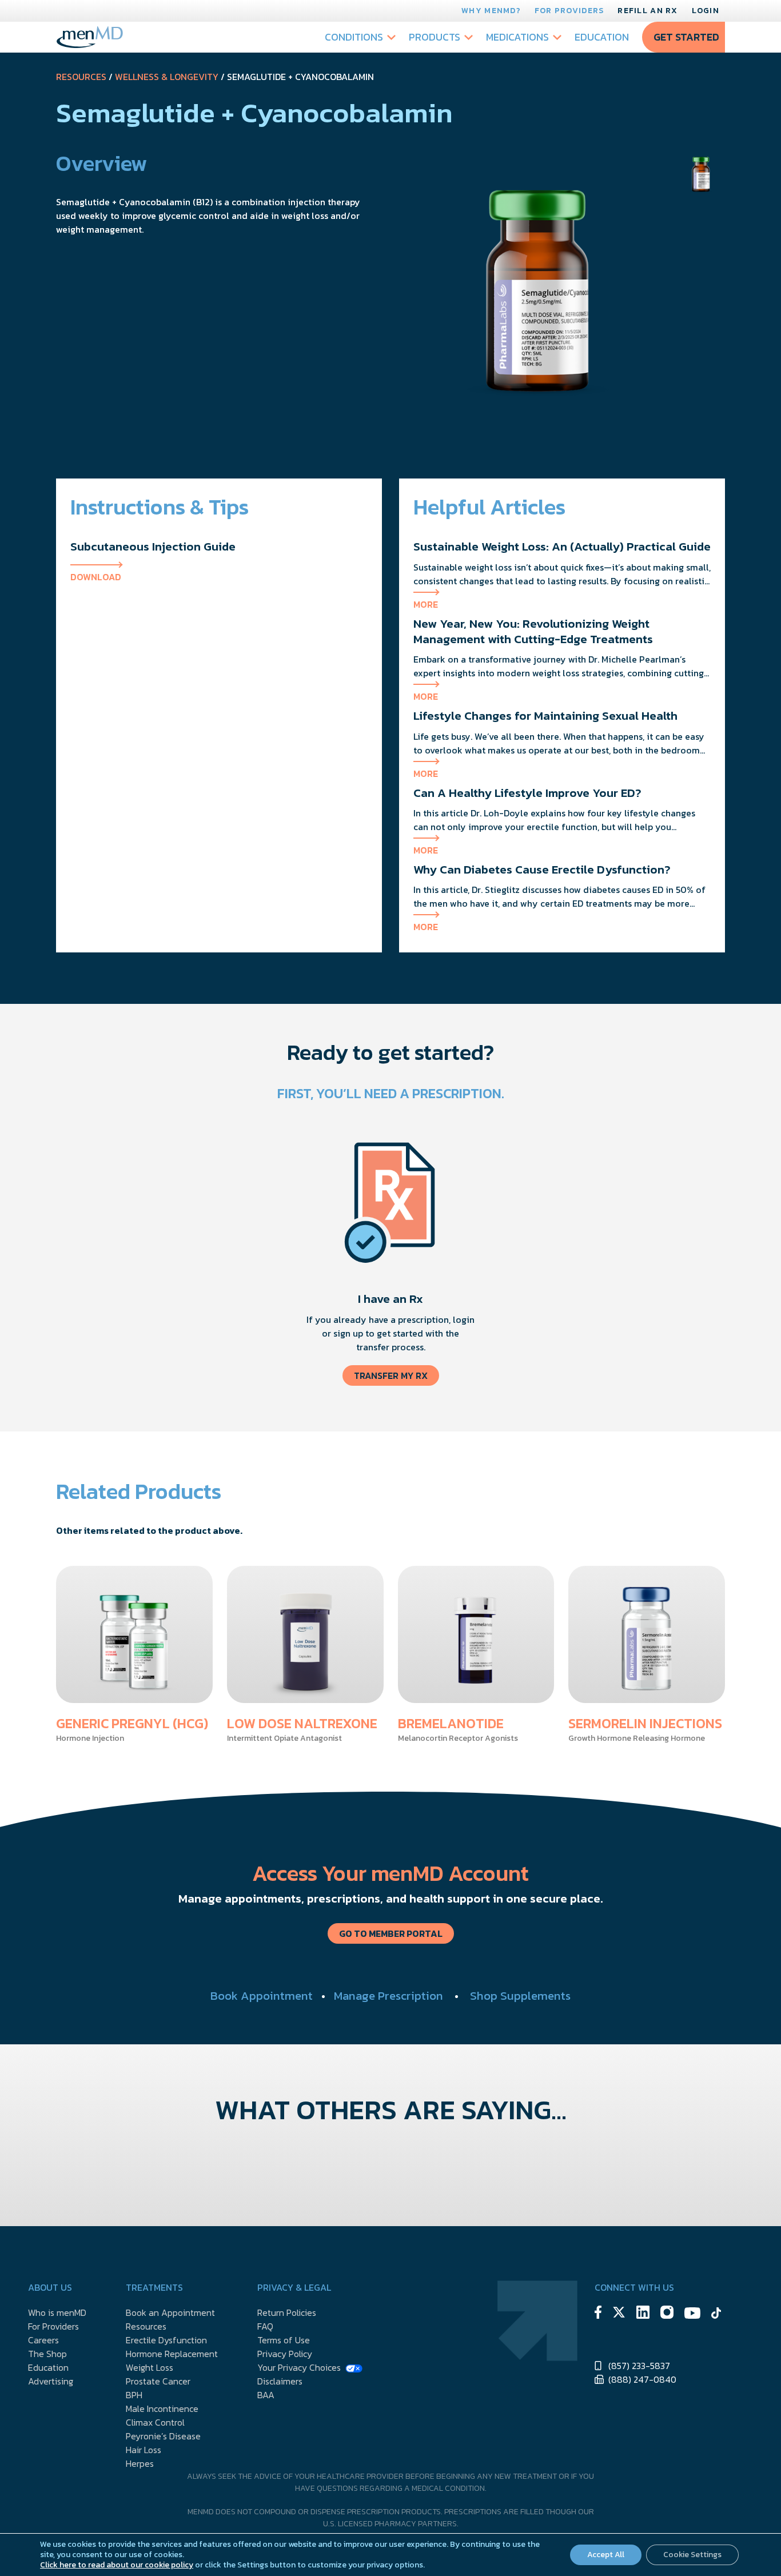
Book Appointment (262, 1995)
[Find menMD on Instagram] (667, 2314)
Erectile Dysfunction (166, 2340)
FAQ (265, 2326)
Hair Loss (144, 2450)
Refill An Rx (647, 11)
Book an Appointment (170, 2312)
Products (435, 37)
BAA (266, 2395)
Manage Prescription (388, 1995)
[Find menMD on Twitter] (619, 2314)
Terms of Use (284, 2340)
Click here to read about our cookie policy (117, 2565)
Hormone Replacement (172, 2354)
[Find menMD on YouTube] (692, 2315)
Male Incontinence (162, 2408)
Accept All (606, 2555)
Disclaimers (280, 2381)
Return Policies (287, 2312)
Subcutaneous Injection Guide (153, 546)
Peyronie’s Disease (163, 2436)
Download (96, 577)
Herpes (140, 2463)
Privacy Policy (285, 2354)
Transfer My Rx (391, 1375)
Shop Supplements (520, 1995)
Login (706, 11)
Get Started (686, 37)
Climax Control (155, 2422)
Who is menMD (57, 2312)
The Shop (47, 2354)
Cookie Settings (692, 2555)
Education (602, 37)
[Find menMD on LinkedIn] (643, 2314)
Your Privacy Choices (299, 2367)
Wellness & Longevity (167, 77)
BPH (134, 2395)
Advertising (51, 2381)
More (426, 604)
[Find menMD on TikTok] (716, 2315)
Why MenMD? (491, 11)
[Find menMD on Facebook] (598, 2314)
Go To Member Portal (391, 1933)
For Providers (569, 11)
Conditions (354, 37)
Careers (43, 2340)
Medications (517, 37)
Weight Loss (150, 2367)
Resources (81, 77)
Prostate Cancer (158, 2381)
